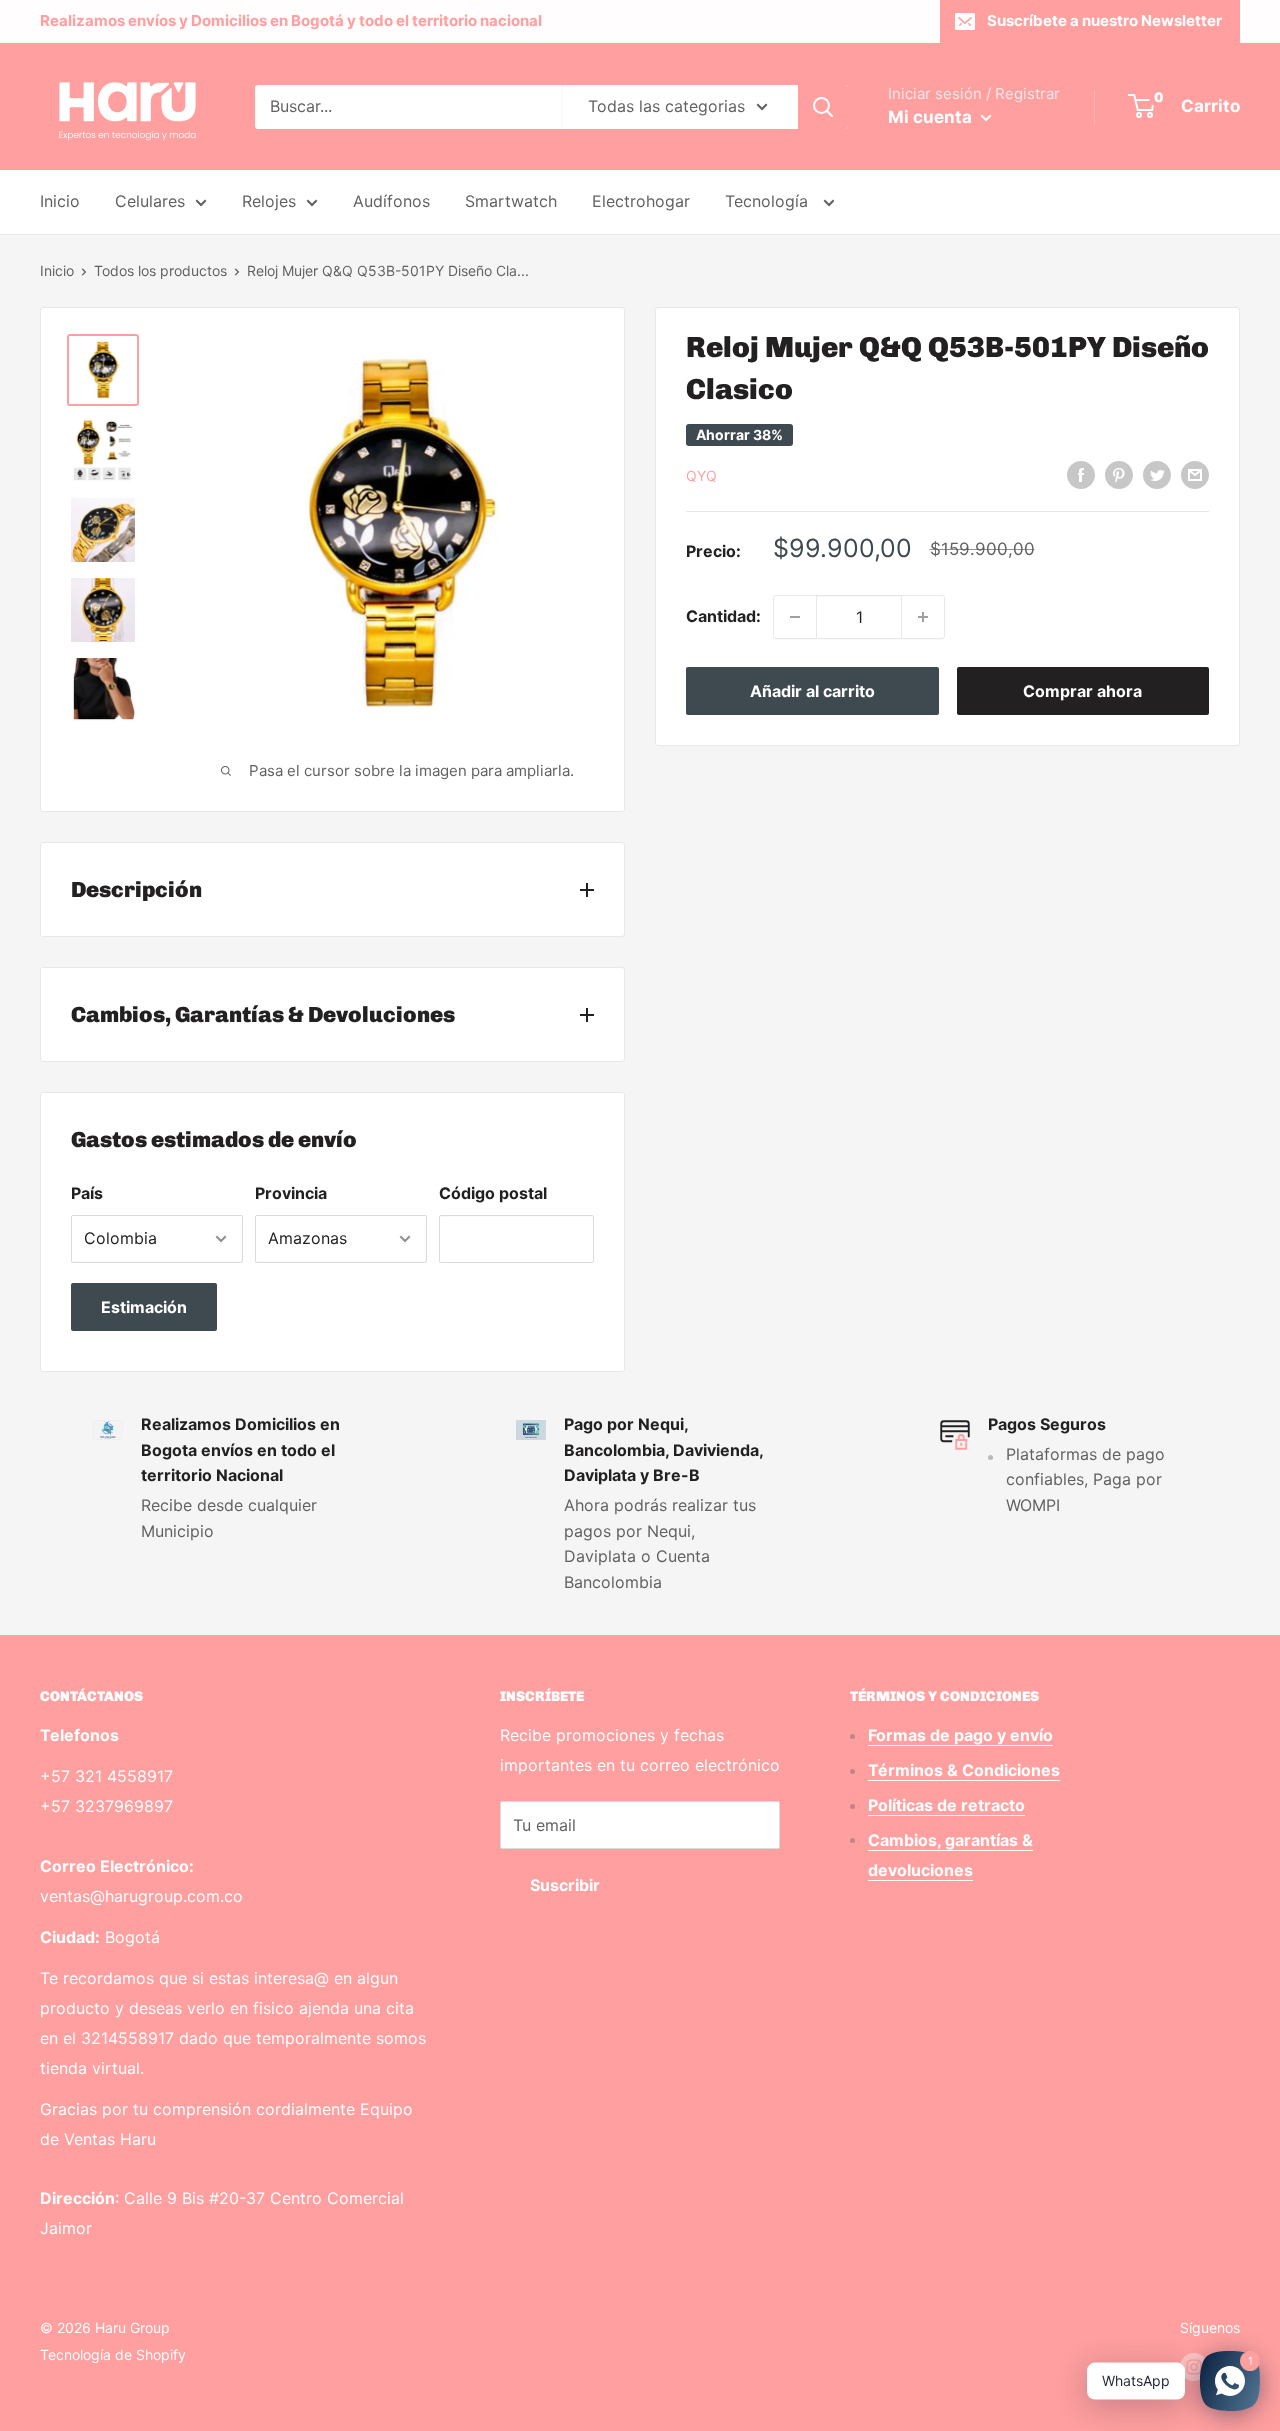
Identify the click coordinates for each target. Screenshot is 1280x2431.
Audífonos (391, 201)
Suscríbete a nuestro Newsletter (1104, 20)
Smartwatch (511, 201)
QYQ (701, 475)
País (87, 1193)
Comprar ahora (1082, 691)
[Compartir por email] (1195, 474)
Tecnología (769, 201)
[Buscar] (823, 107)
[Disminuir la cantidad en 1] (795, 617)
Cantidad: (723, 616)
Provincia (291, 1193)
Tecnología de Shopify (113, 2354)
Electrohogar (641, 201)
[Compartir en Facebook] (1081, 474)
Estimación (144, 1307)
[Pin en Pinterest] (1119, 474)
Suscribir (565, 1885)
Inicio (60, 201)
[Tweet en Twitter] (1157, 474)
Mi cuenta (932, 117)
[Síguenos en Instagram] (1194, 2367)
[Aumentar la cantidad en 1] (923, 617)
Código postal (493, 1193)
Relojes (269, 201)
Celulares (150, 201)
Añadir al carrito (812, 691)
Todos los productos (160, 270)
